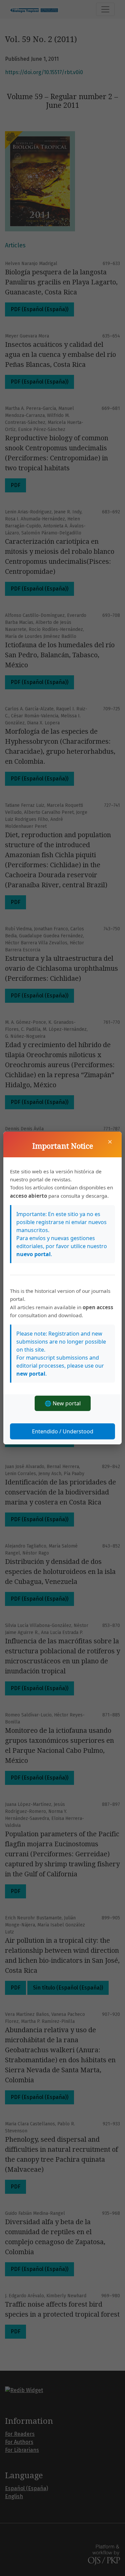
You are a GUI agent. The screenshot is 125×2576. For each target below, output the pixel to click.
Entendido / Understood (63, 1431)
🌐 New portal (63, 1403)
